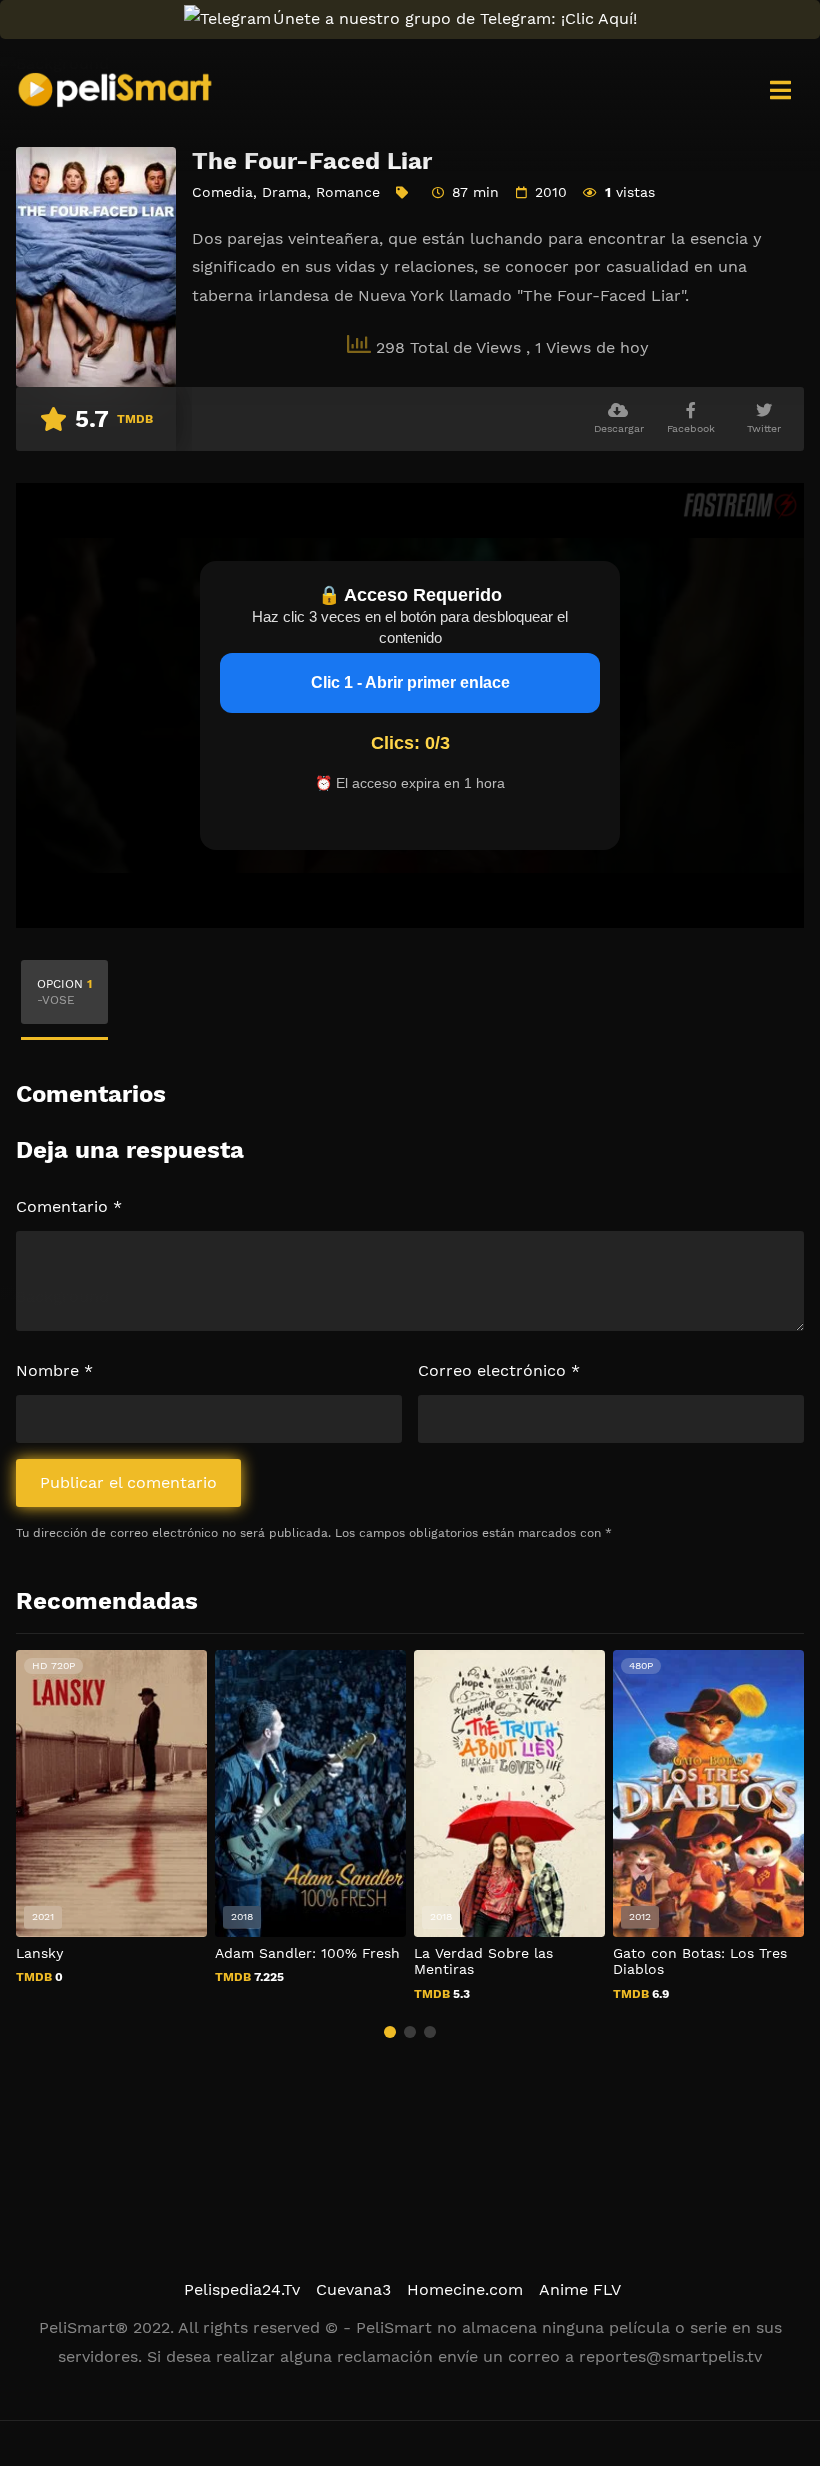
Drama (284, 192)
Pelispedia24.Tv (242, 2289)
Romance (348, 192)
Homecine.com (465, 2289)
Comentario (69, 1206)
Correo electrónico (499, 1370)
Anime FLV (580, 2289)
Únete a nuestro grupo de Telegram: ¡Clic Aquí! (455, 18)
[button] (390, 2032)
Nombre (54, 1370)
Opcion (64, 992)
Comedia (222, 192)
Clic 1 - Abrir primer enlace (410, 682)
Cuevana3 (353, 2289)
